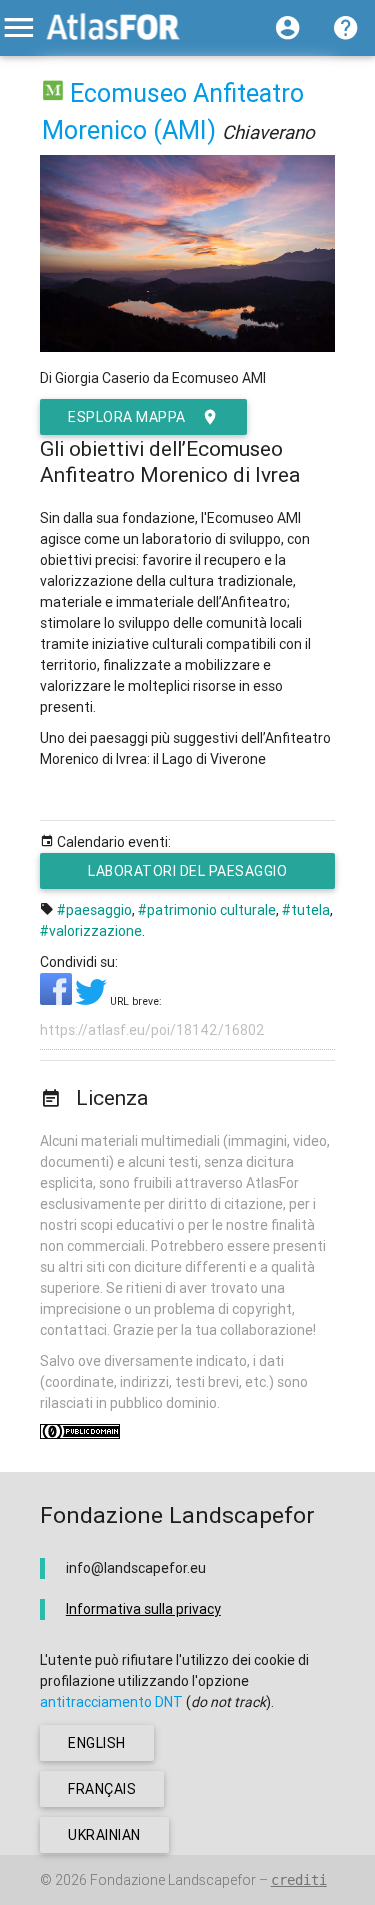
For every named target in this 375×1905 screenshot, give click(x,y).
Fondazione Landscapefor (173, 1880)
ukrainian (104, 1835)
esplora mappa (127, 417)
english (97, 1743)
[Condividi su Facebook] (57, 1000)
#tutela (306, 910)
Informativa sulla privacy (143, 1609)
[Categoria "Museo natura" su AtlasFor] (53, 93)
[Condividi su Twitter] (92, 1000)
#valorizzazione (91, 931)
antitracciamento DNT (111, 1702)
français (102, 1789)
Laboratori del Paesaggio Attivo (187, 875)
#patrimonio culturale (207, 910)
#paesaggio (94, 910)
